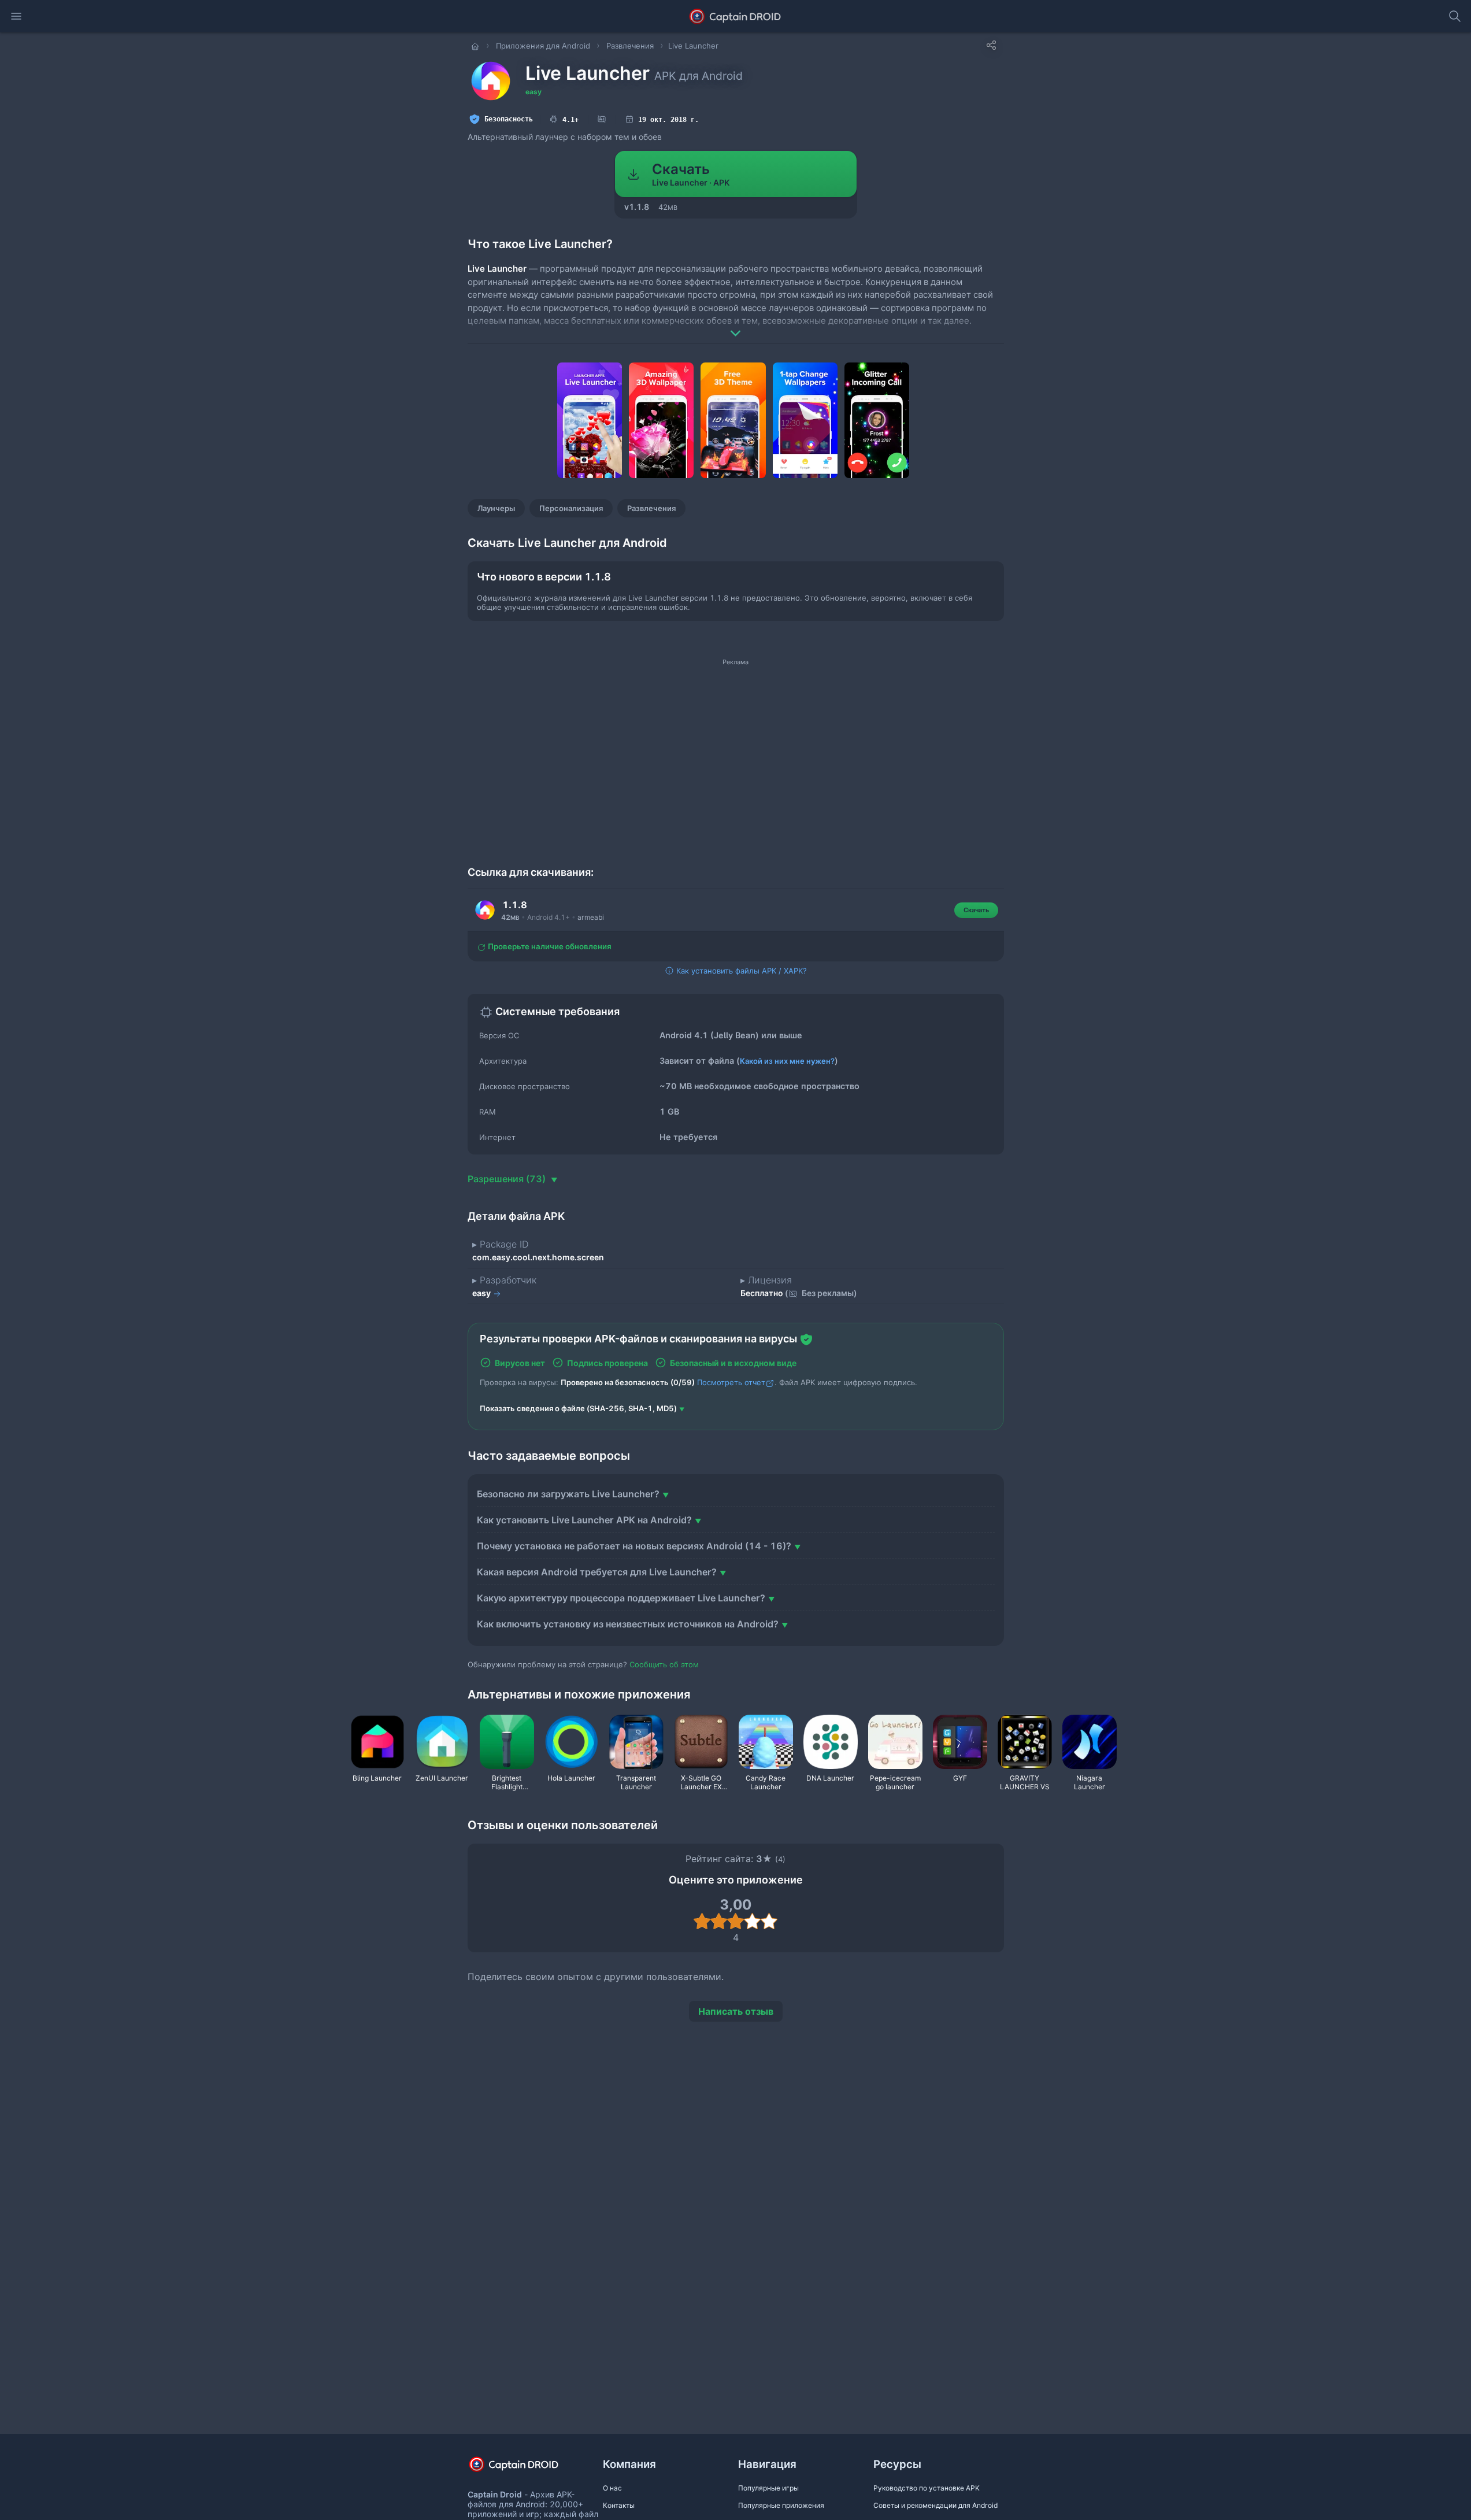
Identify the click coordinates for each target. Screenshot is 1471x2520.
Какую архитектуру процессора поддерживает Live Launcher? (621, 1598)
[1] (702, 1921)
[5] (769, 1921)
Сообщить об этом (664, 1664)
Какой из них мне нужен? (787, 1061)
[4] (752, 1921)
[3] (735, 1921)
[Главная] (476, 46)
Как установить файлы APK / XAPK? (740, 971)
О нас (612, 2488)
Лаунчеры (496, 508)
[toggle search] (1455, 16)
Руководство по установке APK (927, 2488)
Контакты (619, 2505)
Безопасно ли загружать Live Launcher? (568, 1494)
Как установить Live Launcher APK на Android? (584, 1520)
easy (533, 92)
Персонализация (571, 508)
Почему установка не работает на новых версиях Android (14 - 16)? (634, 1546)
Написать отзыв (736, 2011)
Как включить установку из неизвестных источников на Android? (628, 1624)
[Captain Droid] (524, 2468)
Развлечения (651, 508)
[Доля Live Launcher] (991, 45)
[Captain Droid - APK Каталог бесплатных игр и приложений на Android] (735, 16)
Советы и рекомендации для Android (935, 2505)
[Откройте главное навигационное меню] (16, 16)
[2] (719, 1921)
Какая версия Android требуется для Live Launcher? (597, 1572)
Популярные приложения (781, 2505)
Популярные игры (768, 2488)
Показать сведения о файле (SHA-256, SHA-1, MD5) (578, 1408)
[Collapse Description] (736, 325)
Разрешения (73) (508, 1179)
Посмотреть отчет (731, 1382)
